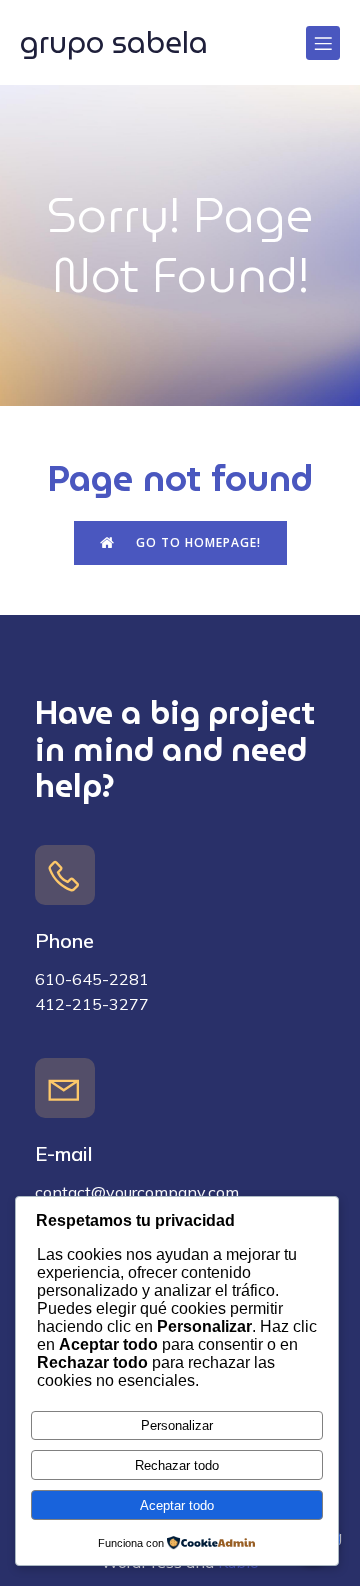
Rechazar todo (177, 1465)
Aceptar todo (177, 1505)
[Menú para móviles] (323, 43)
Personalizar (177, 1425)
